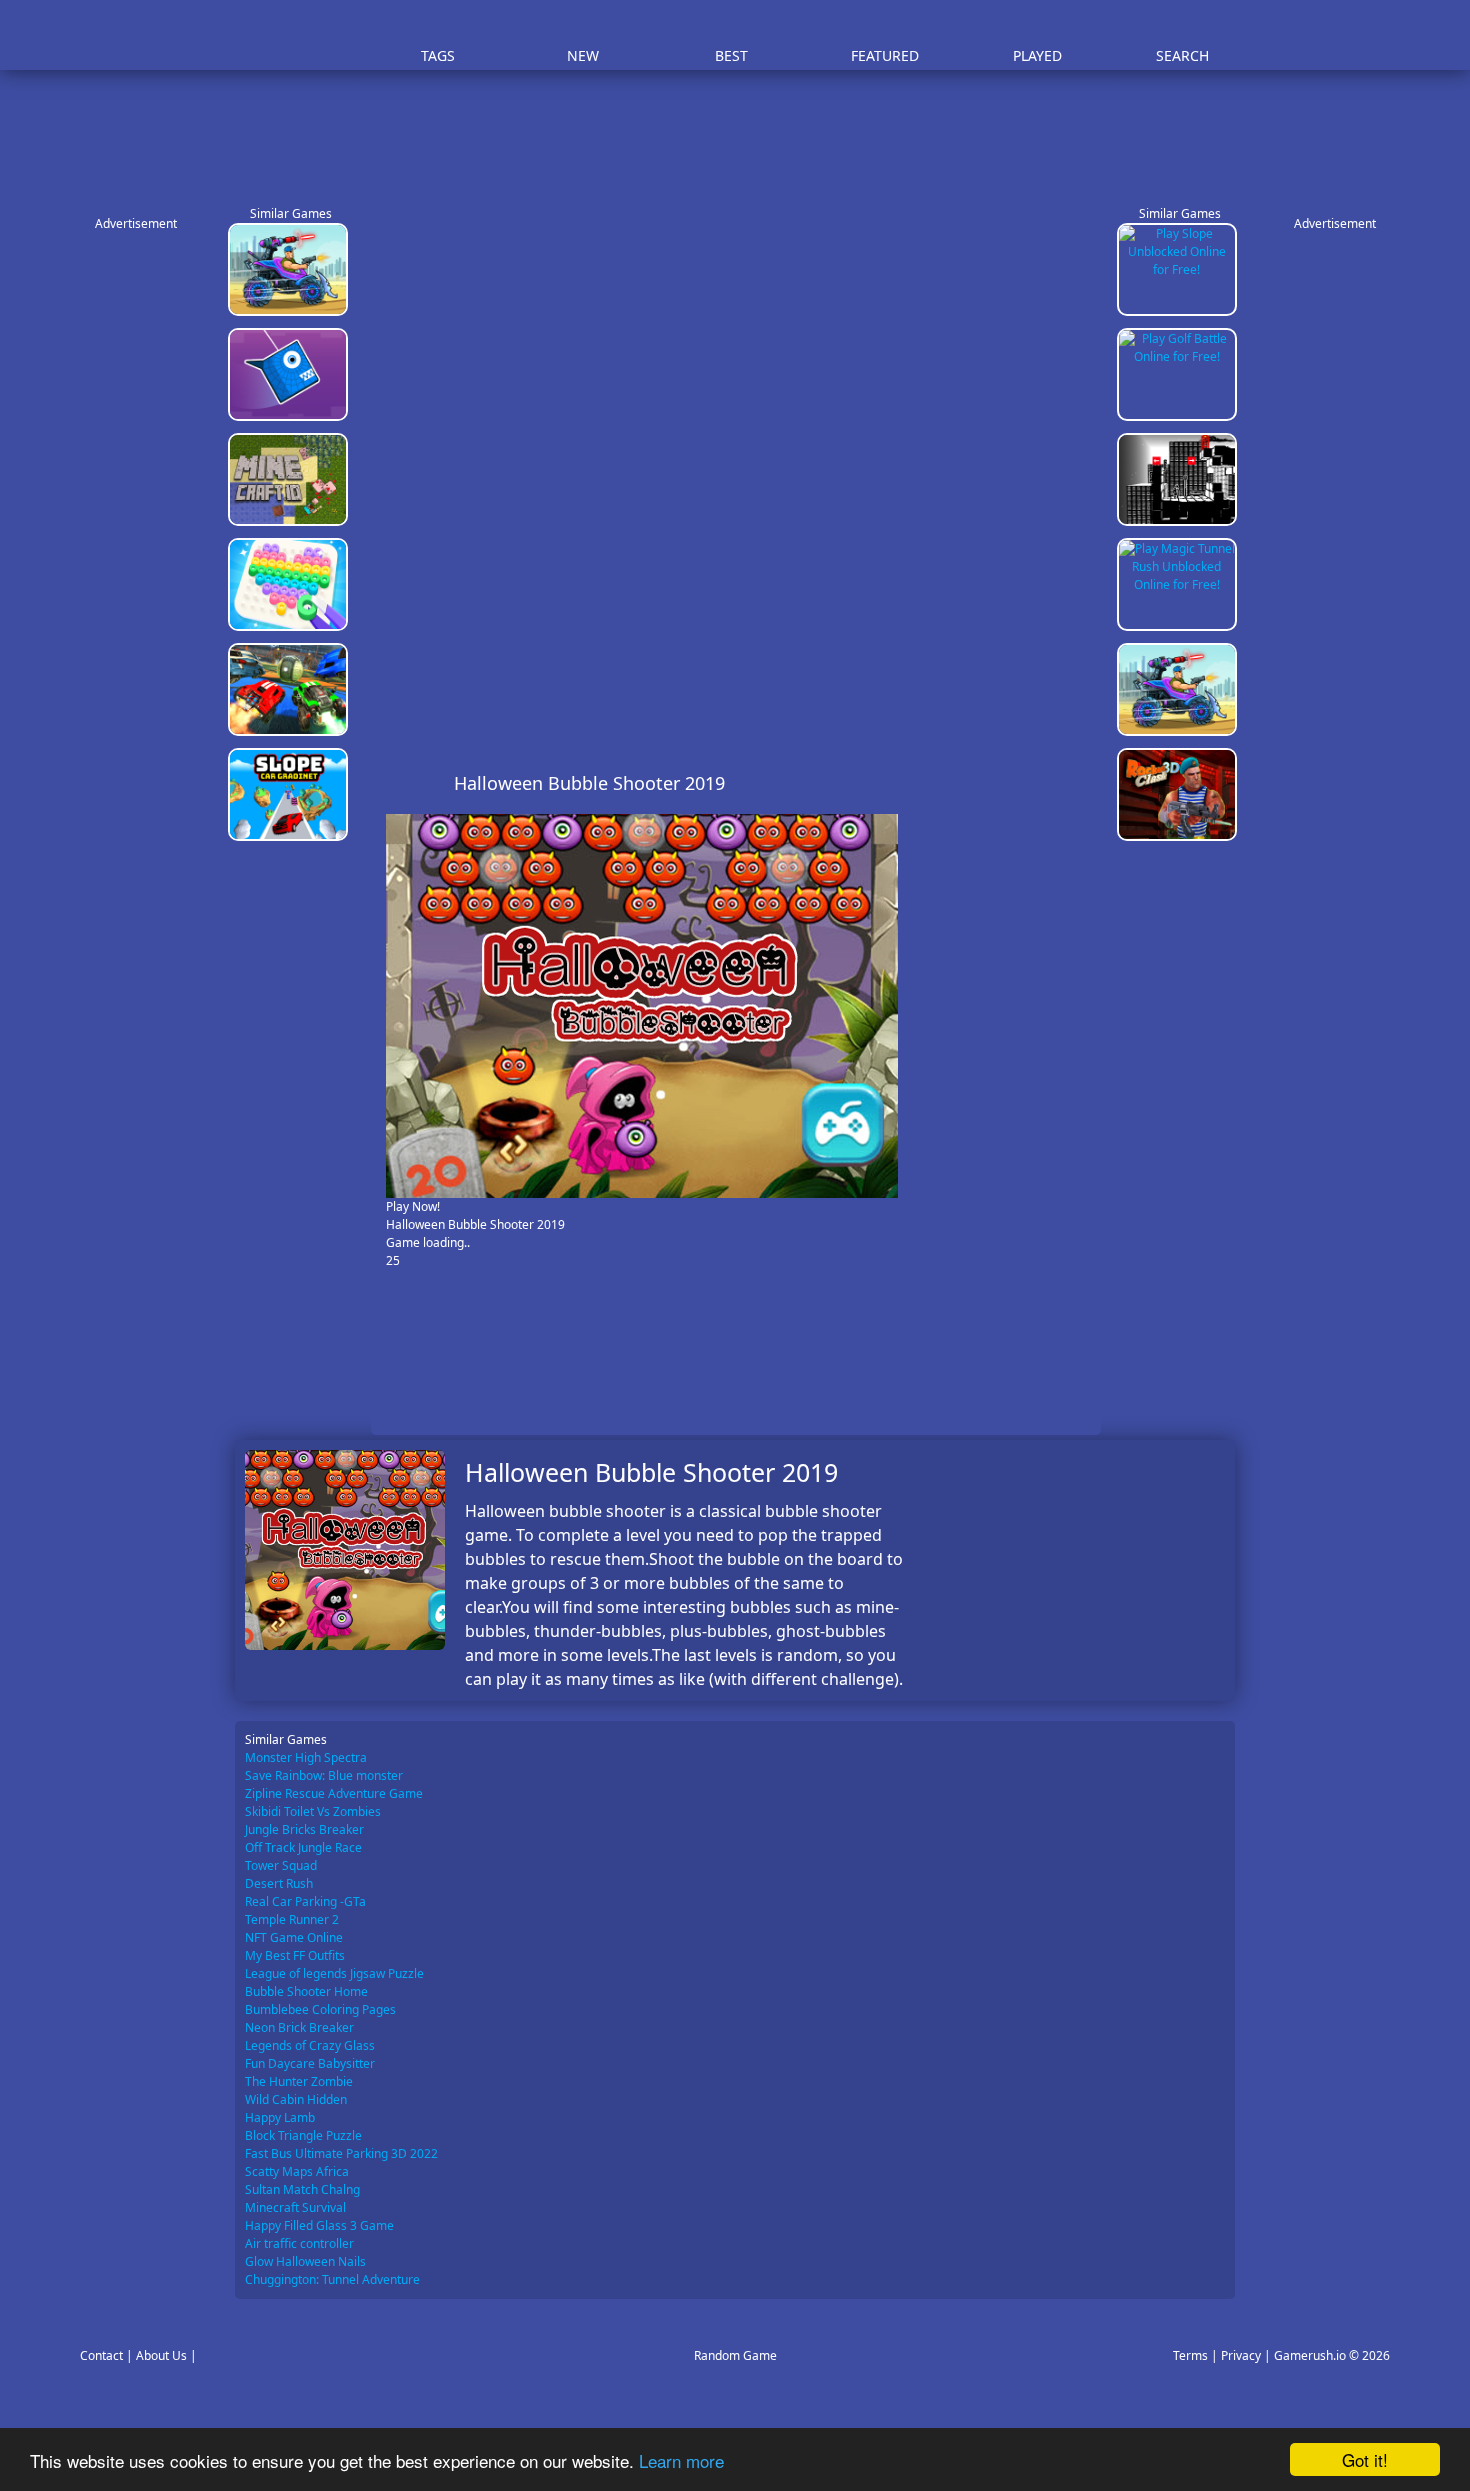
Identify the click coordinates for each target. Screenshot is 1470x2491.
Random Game (735, 2355)
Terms (1190, 2355)
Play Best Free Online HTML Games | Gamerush (290, 35)
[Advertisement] (745, 130)
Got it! (1365, 2459)
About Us (161, 2355)
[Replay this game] (1074, 783)
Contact (101, 2355)
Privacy (1241, 2355)
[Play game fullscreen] (1041, 783)
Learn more (681, 2460)
